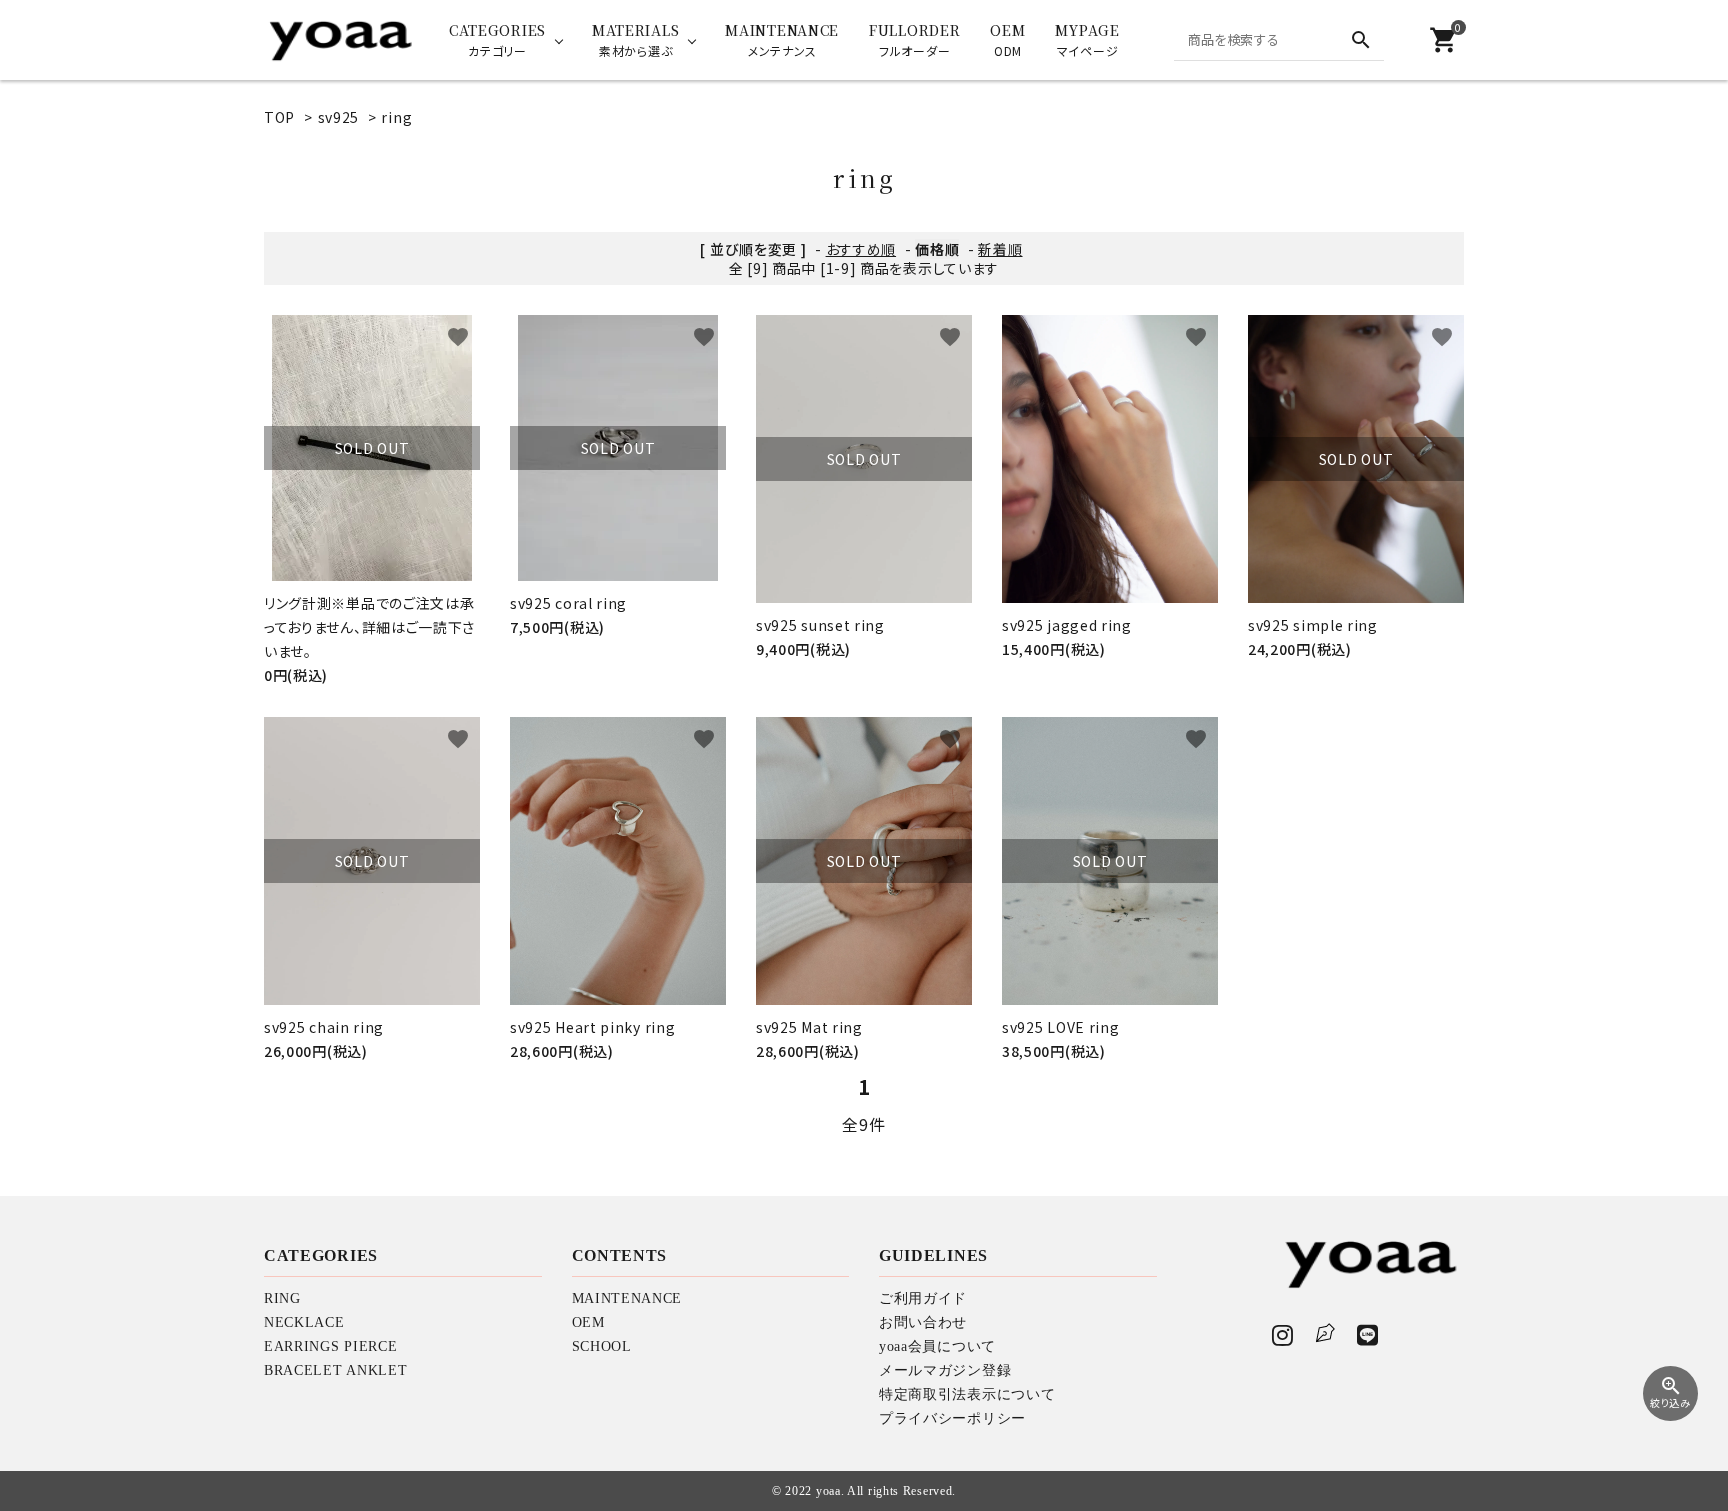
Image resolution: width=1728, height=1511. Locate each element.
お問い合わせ (923, 1322)
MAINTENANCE (627, 1298)
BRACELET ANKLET (336, 1370)
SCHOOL (602, 1346)
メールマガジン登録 (945, 1370)
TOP (279, 117)
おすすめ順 (861, 249)
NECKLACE (304, 1322)
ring (396, 117)
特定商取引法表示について (967, 1394)
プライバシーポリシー (952, 1418)
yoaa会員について (937, 1346)
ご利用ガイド (923, 1298)
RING (282, 1298)
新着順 (1000, 249)
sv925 (339, 117)
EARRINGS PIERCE (331, 1346)
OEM (588, 1322)
